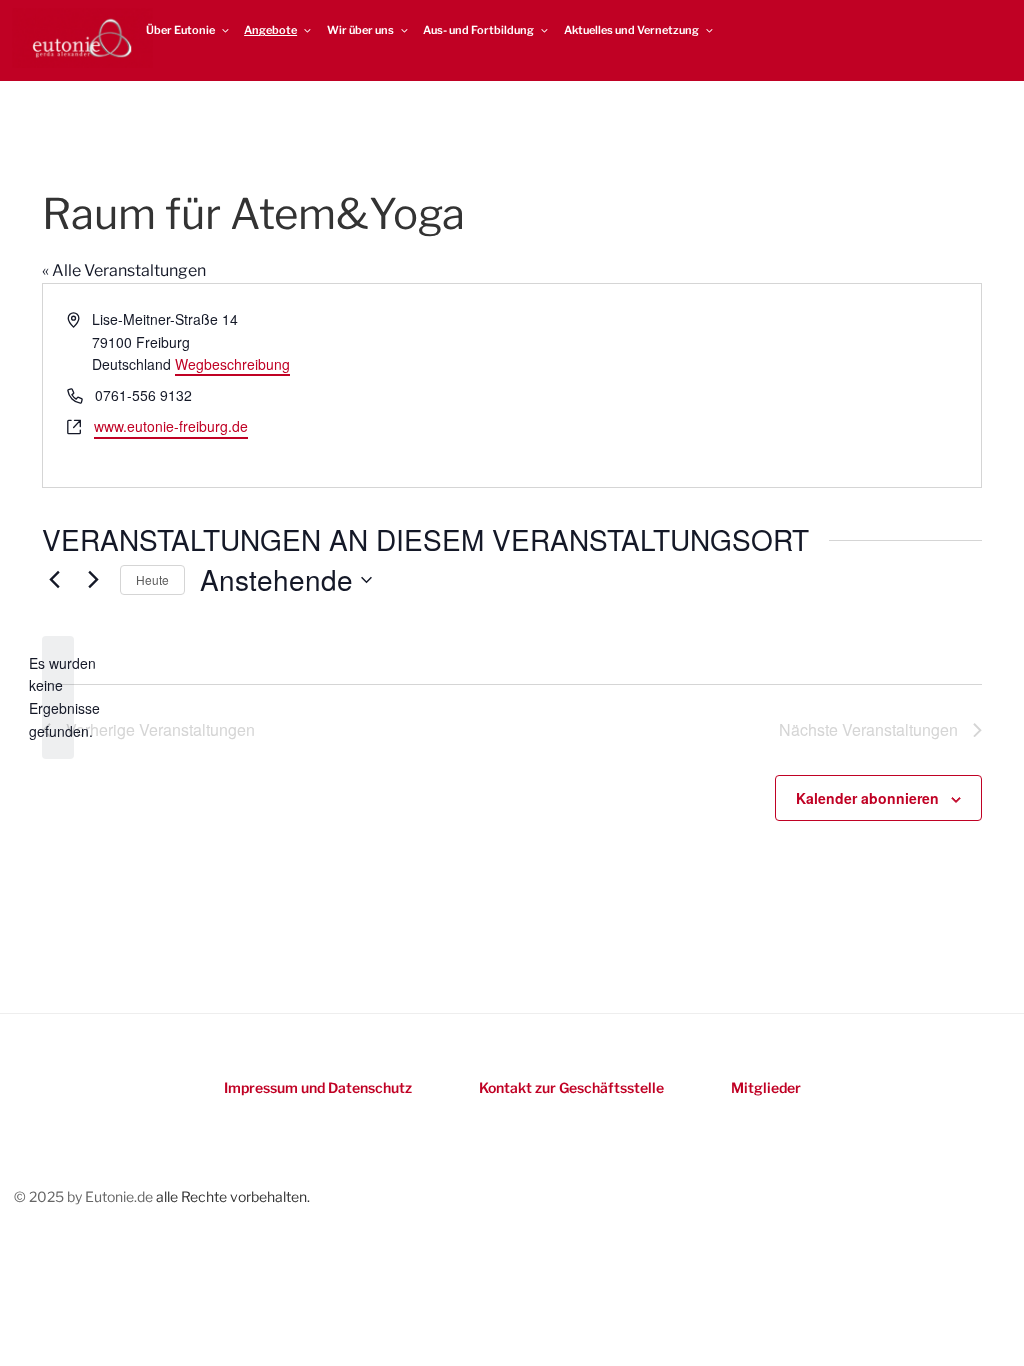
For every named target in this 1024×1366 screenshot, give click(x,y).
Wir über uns (360, 30)
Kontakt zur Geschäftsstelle (571, 1087)
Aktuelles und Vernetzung (631, 30)
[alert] (58, 697)
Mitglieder (766, 1087)
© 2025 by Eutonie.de (85, 1196)
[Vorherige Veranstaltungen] (54, 580)
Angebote (270, 30)
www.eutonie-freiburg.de (171, 426)
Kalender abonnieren (867, 798)
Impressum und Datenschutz (318, 1087)
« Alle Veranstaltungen (124, 270)
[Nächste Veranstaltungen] (93, 580)
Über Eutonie (180, 30)
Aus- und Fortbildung (478, 30)
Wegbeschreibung (232, 364)
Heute (152, 579)
